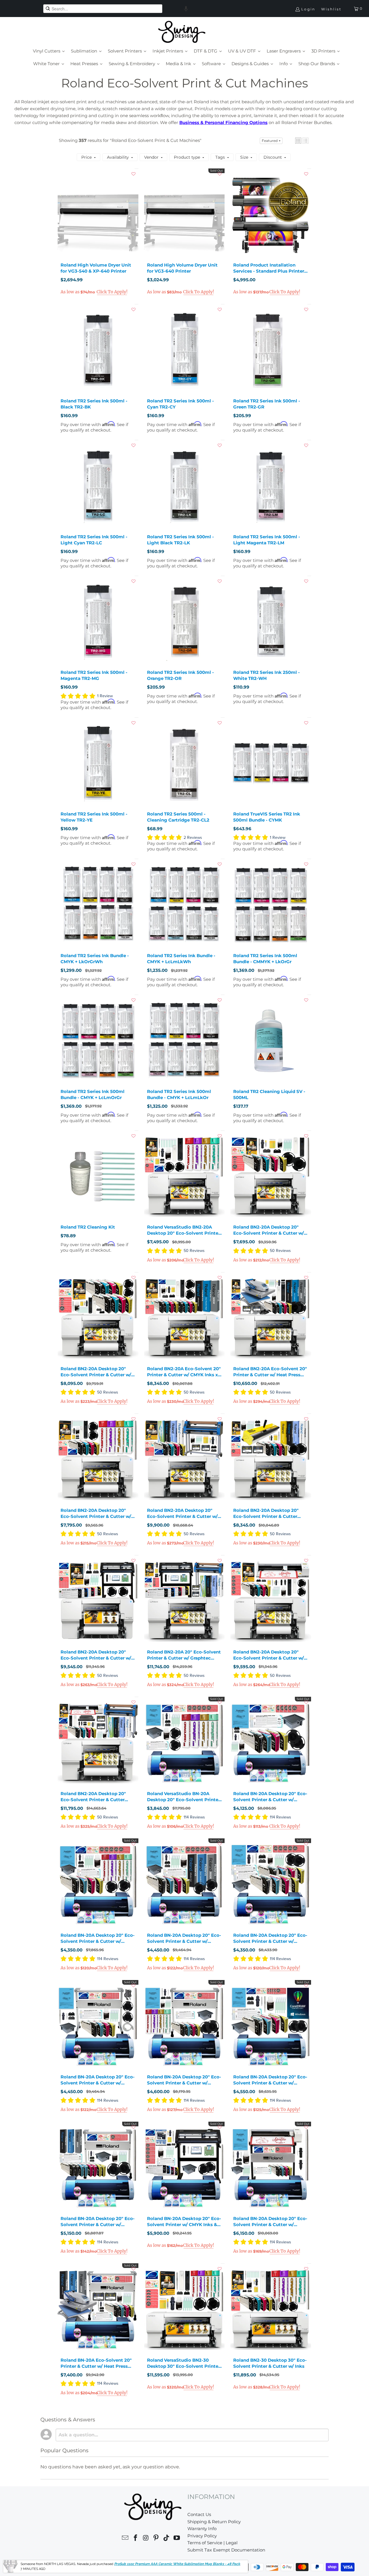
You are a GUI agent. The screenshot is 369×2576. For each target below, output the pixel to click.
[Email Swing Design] (125, 2539)
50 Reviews (194, 1251)
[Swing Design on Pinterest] (156, 2539)
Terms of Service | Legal (212, 2543)
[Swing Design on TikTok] (167, 2539)
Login (308, 9)
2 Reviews (193, 838)
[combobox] (103, 9)
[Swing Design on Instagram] (146, 2539)
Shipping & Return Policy (214, 2522)
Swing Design (46, 2567)
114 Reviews (194, 1817)
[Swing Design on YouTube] (177, 2539)
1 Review (105, 696)
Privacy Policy (202, 2536)
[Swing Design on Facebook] (136, 2539)
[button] (186, 9)
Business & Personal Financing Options (223, 122)
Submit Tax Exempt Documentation (226, 2550)
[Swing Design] (182, 32)
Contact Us (199, 2514)
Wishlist (331, 9)
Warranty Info (202, 2529)
